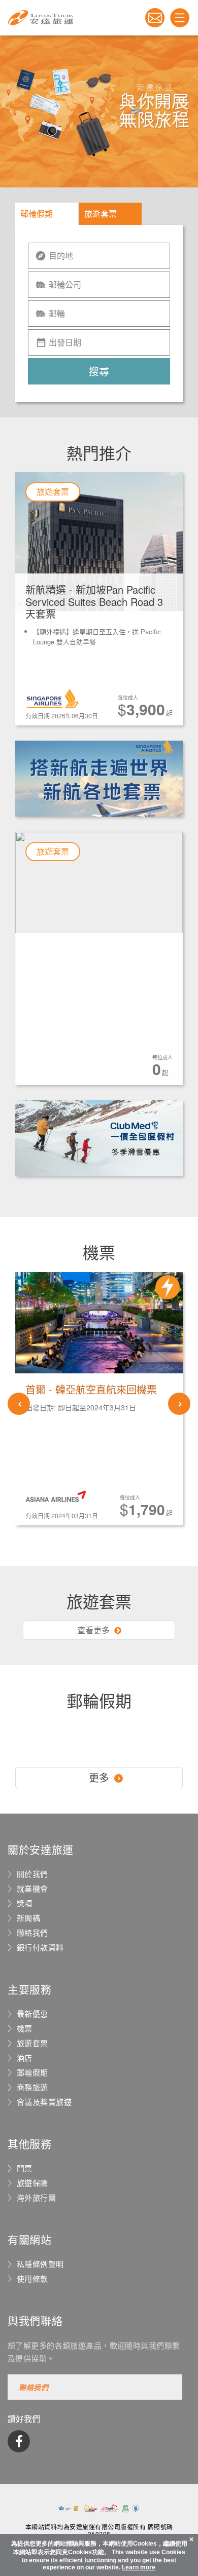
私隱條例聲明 (40, 2264)
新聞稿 (28, 1918)
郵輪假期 (37, 214)
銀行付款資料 (40, 1947)
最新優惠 (32, 2014)
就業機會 (32, 1889)
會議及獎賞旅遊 (44, 2102)
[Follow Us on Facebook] (19, 2441)
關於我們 (32, 1874)
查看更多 (94, 1630)
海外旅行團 (36, 2198)
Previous (19, 1404)
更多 (99, 1777)
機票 (25, 2028)
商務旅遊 (32, 2087)
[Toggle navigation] (180, 18)
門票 (25, 2168)
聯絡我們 (32, 1933)
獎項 (25, 1903)
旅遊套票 (101, 214)
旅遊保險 (32, 2183)
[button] (12, 111)
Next (179, 1404)
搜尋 (99, 371)
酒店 (25, 2058)
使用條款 (32, 2279)
